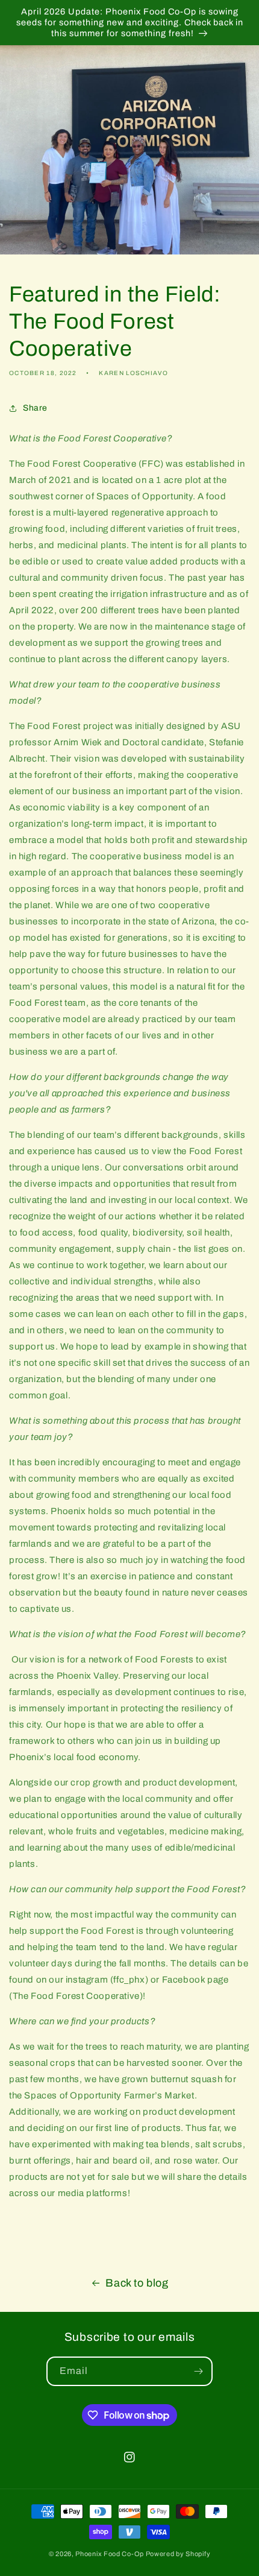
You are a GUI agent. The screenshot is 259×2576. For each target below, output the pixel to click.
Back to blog (137, 2283)
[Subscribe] (198, 2371)
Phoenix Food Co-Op (110, 2554)
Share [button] (35, 408)
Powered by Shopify (178, 2554)
